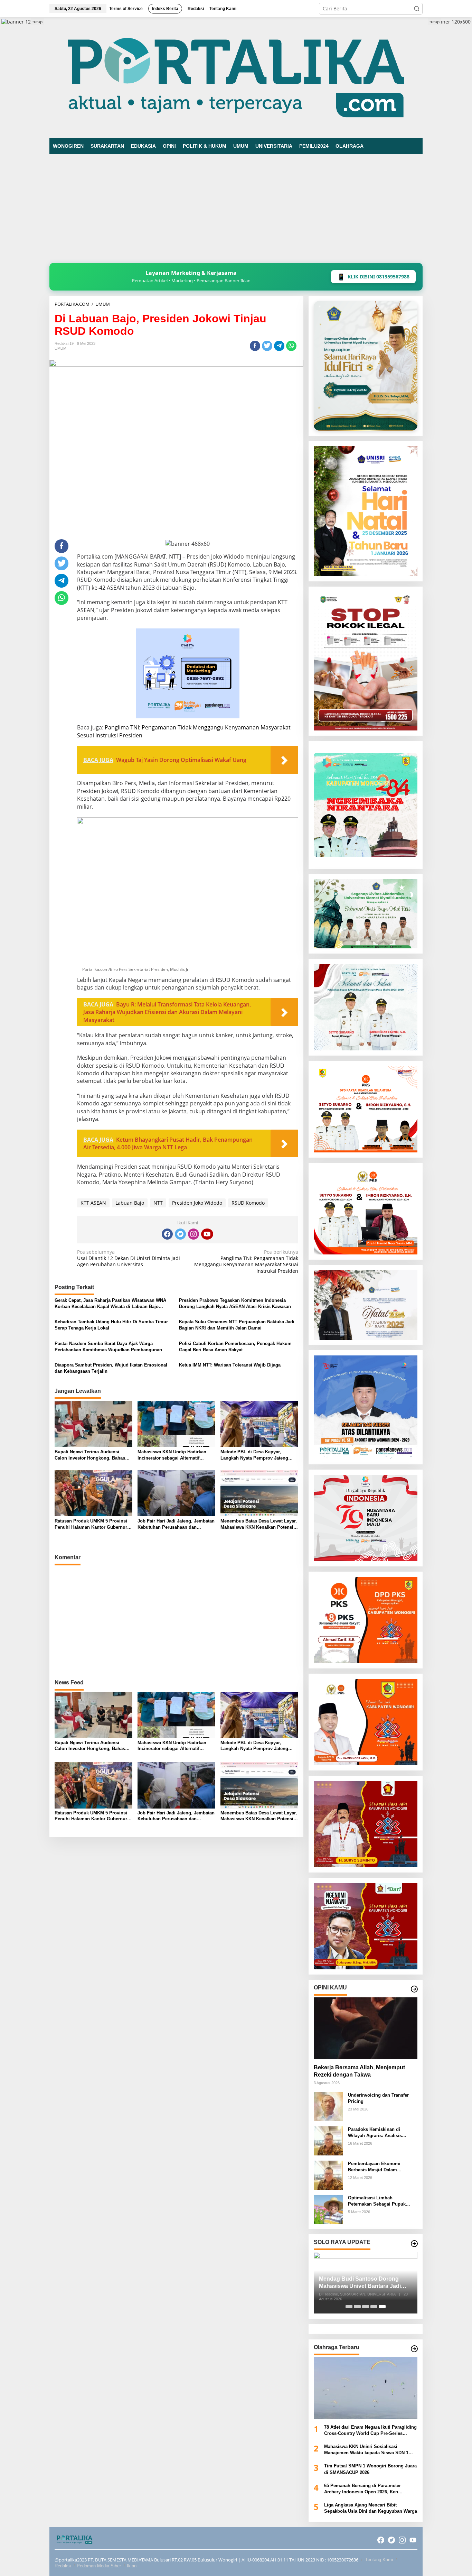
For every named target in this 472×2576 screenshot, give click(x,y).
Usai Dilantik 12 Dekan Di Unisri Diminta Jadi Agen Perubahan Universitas (129, 1258)
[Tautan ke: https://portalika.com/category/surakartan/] (414, 2244)
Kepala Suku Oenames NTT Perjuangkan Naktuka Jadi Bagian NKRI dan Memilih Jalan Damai (237, 1325)
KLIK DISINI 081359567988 (373, 277)
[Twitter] (180, 1234)
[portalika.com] (236, 77)
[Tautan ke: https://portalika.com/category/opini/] (414, 1989)
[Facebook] (167, 1234)
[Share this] (255, 346)
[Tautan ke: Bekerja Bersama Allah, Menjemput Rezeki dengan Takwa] (366, 2028)
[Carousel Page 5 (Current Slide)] (382, 2307)
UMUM (60, 348)
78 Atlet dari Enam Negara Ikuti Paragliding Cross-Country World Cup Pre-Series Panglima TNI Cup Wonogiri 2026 (370, 2431)
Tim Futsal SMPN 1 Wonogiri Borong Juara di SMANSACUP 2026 (370, 2469)
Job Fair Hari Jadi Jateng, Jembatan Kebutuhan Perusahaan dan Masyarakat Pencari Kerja (176, 1524)
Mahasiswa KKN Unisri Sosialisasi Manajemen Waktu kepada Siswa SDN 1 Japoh (366, 2450)
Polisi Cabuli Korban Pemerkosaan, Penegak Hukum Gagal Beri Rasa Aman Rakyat (235, 1347)
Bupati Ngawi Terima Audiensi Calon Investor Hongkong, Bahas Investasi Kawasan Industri (90, 1455)
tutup (37, 22)
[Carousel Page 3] (366, 2307)
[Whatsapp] (291, 346)
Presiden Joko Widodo (197, 1203)
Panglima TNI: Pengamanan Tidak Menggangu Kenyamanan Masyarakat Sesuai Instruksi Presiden (246, 1262)
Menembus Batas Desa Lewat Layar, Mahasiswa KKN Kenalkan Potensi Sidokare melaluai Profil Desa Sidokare (259, 1524)
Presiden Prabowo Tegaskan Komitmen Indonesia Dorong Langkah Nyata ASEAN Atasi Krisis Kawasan (235, 1303)
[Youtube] (207, 1234)
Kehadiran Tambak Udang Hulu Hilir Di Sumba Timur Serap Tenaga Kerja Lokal (111, 1325)
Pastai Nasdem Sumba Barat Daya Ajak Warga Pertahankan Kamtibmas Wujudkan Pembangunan (108, 1347)
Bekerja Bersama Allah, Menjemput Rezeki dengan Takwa (359, 2071)
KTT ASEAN (93, 1203)
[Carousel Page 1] (349, 2307)
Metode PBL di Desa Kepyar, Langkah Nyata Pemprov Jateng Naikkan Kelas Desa (254, 1455)
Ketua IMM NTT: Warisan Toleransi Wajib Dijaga (230, 1365)
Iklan (132, 2566)
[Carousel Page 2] (357, 2307)
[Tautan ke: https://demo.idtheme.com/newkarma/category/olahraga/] (414, 2349)
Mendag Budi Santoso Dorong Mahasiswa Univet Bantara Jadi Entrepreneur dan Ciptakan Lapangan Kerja (360, 2283)
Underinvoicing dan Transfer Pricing (378, 2098)
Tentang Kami (379, 2560)
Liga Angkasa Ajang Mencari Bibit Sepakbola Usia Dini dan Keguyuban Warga (371, 2508)
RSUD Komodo (248, 1203)
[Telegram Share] (279, 346)
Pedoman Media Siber (99, 2566)
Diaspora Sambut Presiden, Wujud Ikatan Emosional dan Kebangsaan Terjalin (111, 1368)
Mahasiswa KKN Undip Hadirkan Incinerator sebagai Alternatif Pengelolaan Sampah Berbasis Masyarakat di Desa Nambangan (172, 1455)
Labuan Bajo (130, 1203)
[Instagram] (193, 1234)
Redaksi (63, 2566)
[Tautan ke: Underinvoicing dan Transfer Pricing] (328, 2106)
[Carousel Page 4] (374, 2307)
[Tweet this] (267, 346)
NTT (158, 1203)
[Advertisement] (236, 211)
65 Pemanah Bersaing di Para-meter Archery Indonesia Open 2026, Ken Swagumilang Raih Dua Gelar (362, 2489)
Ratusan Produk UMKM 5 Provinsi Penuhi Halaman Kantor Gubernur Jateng (91, 1524)
